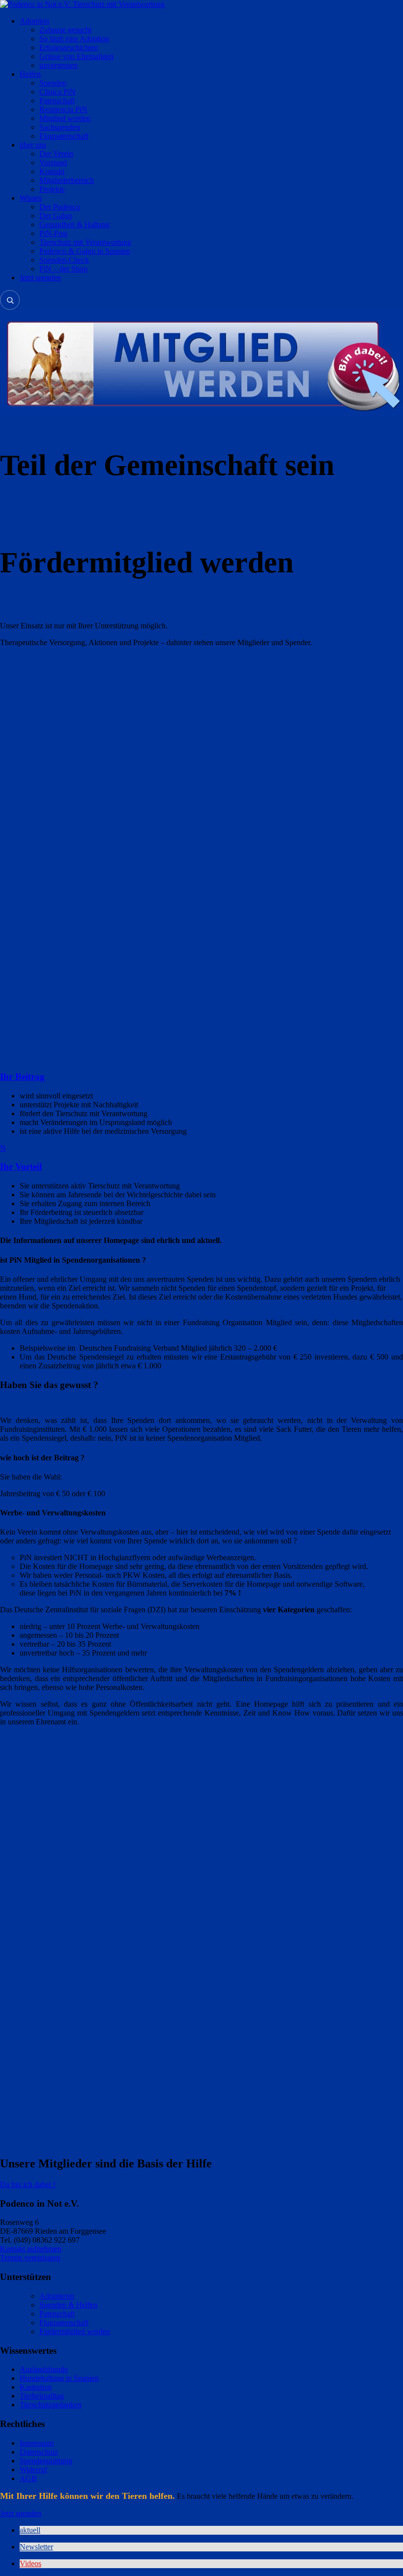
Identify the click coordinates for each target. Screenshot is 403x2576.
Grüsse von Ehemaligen (76, 56)
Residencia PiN (63, 109)
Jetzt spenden (40, 278)
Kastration (36, 2387)
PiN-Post (53, 233)
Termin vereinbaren (30, 2258)
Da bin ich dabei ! (28, 2184)
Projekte (52, 189)
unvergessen (58, 65)
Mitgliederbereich (67, 180)
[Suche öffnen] (10, 300)
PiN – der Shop (63, 269)
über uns (33, 145)
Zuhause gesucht (65, 30)
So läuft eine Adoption (74, 39)
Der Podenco (60, 207)
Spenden (53, 83)
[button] (30, 2530)
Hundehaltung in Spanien (59, 2378)
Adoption (34, 21)
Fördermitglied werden (75, 2331)
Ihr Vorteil (21, 1167)
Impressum (37, 2443)
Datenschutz (39, 2452)
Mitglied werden (65, 118)
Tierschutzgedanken (51, 2405)
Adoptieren (57, 2296)
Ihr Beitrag (22, 1077)
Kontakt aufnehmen (31, 2249)
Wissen (31, 198)
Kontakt (52, 171)
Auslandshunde (44, 2369)
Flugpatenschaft (64, 136)
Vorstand (53, 163)
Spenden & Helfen (68, 2305)
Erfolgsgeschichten (69, 47)
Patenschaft (57, 101)
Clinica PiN (58, 92)
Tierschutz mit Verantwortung (85, 242)
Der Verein (56, 154)
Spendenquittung (46, 2461)
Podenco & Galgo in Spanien (85, 251)
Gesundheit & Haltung (74, 224)
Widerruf (33, 2470)
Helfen (30, 74)
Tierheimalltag (42, 2396)
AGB (28, 2478)
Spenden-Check (64, 260)
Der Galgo (56, 216)
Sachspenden (60, 127)
